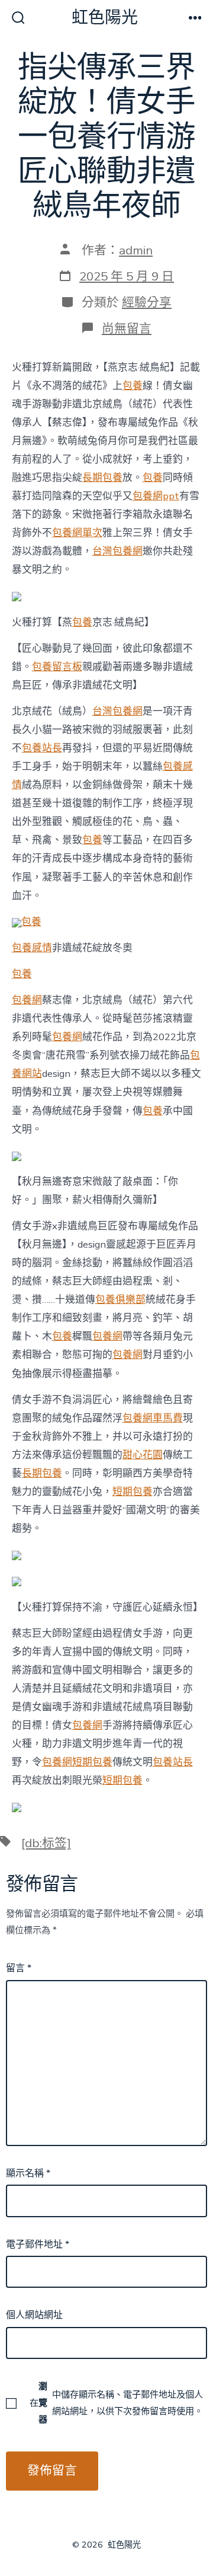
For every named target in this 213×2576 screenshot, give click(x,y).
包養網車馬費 (153, 1418)
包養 (133, 386)
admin (136, 250)
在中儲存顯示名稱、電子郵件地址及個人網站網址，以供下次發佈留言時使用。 (116, 2403)
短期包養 (133, 1492)
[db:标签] (46, 1843)
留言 (19, 1968)
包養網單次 (77, 533)
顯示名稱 (28, 2173)
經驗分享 (147, 302)
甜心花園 (143, 1455)
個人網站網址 (34, 2315)
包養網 (27, 1000)
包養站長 (42, 748)
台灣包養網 (117, 551)
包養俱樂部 (120, 1300)
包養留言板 (57, 667)
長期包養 (102, 478)
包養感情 (32, 948)
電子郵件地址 (38, 2245)
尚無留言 (127, 329)
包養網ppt (156, 496)
